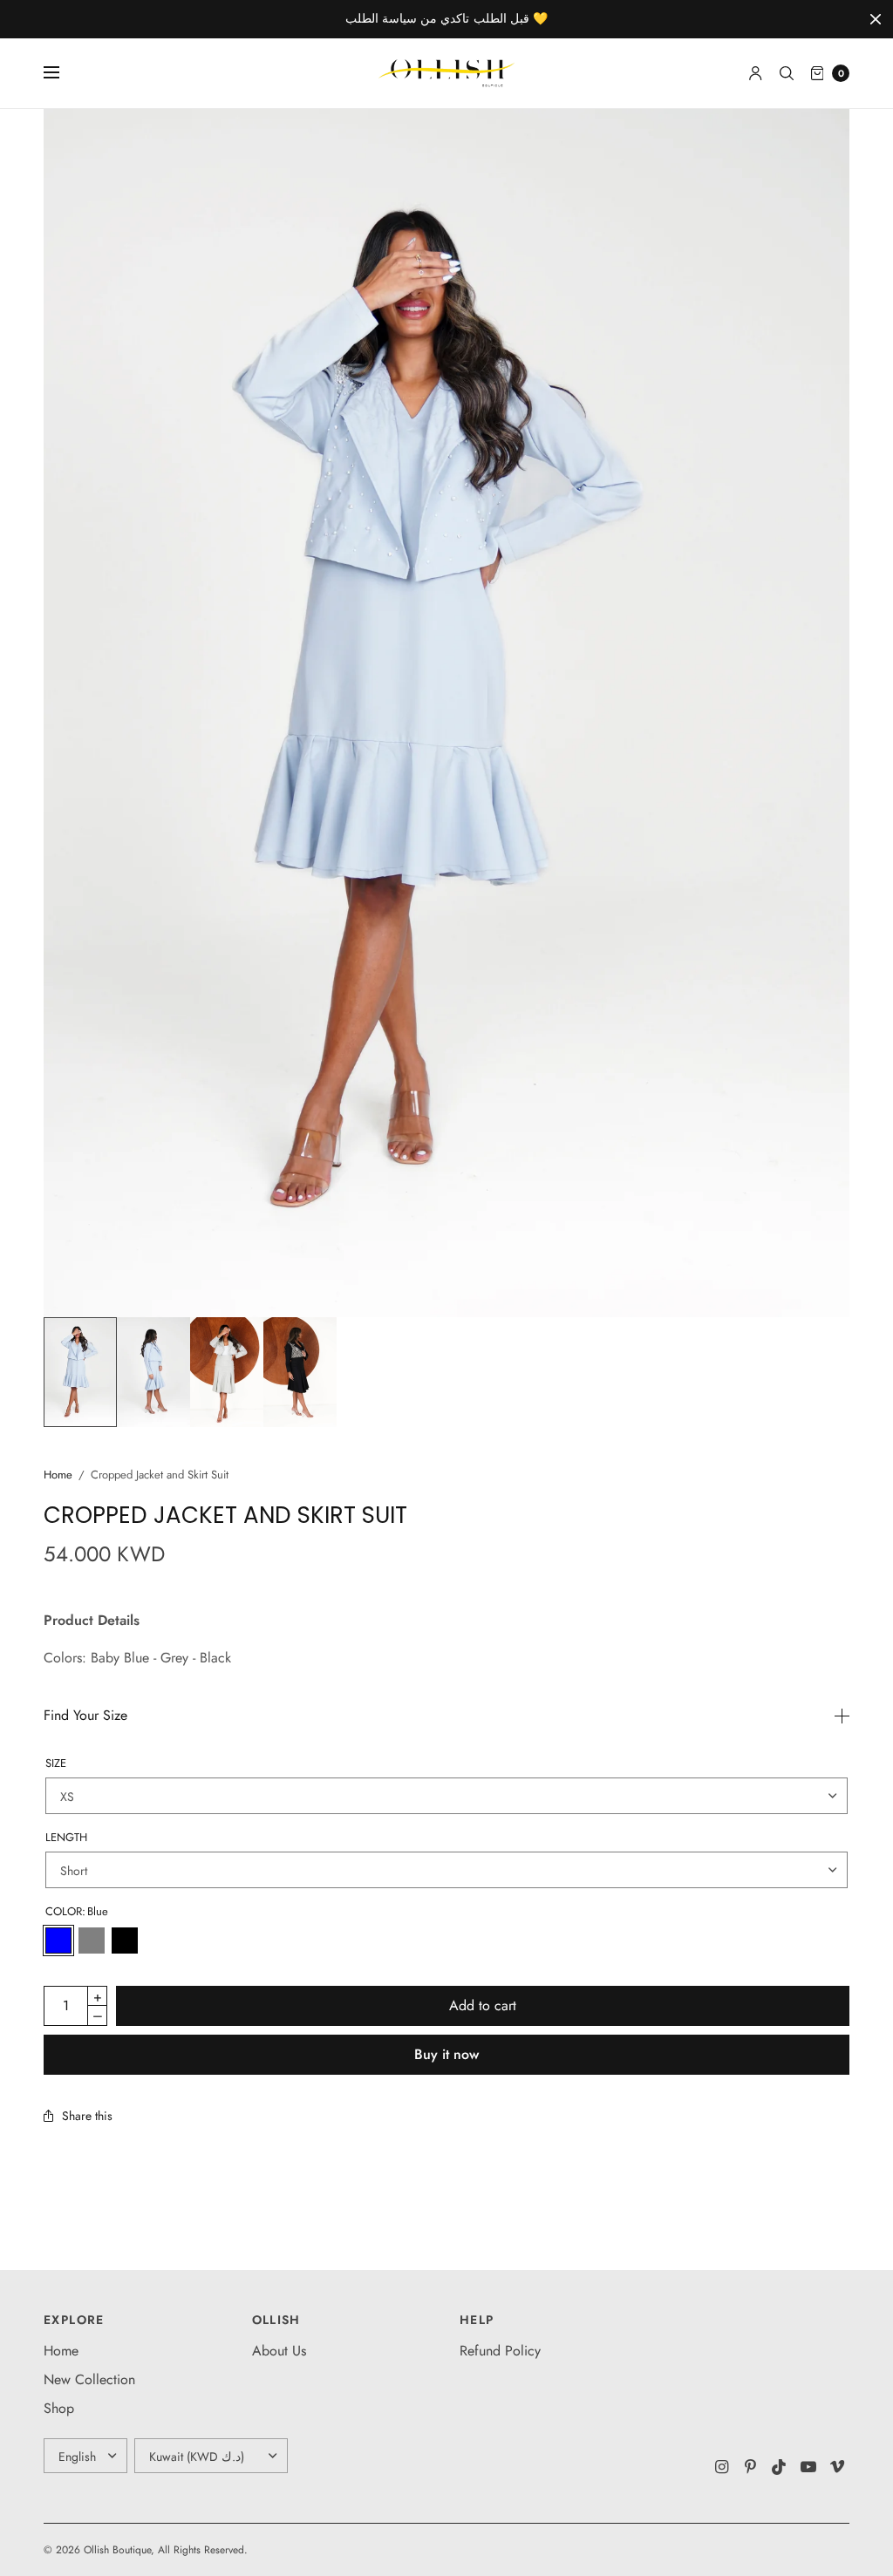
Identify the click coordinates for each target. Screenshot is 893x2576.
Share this (87, 2116)
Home (58, 1475)
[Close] (876, 19)
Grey (92, 1940)
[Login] (756, 73)
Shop (59, 2408)
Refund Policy (500, 2351)
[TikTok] (780, 2467)
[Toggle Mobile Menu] (63, 73)
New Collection (89, 2379)
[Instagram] (722, 2467)
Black (125, 1940)
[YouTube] (808, 2467)
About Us (279, 2351)
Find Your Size (85, 1716)
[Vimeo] (837, 2467)
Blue (58, 1940)
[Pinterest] (751, 2467)
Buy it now (446, 2054)
